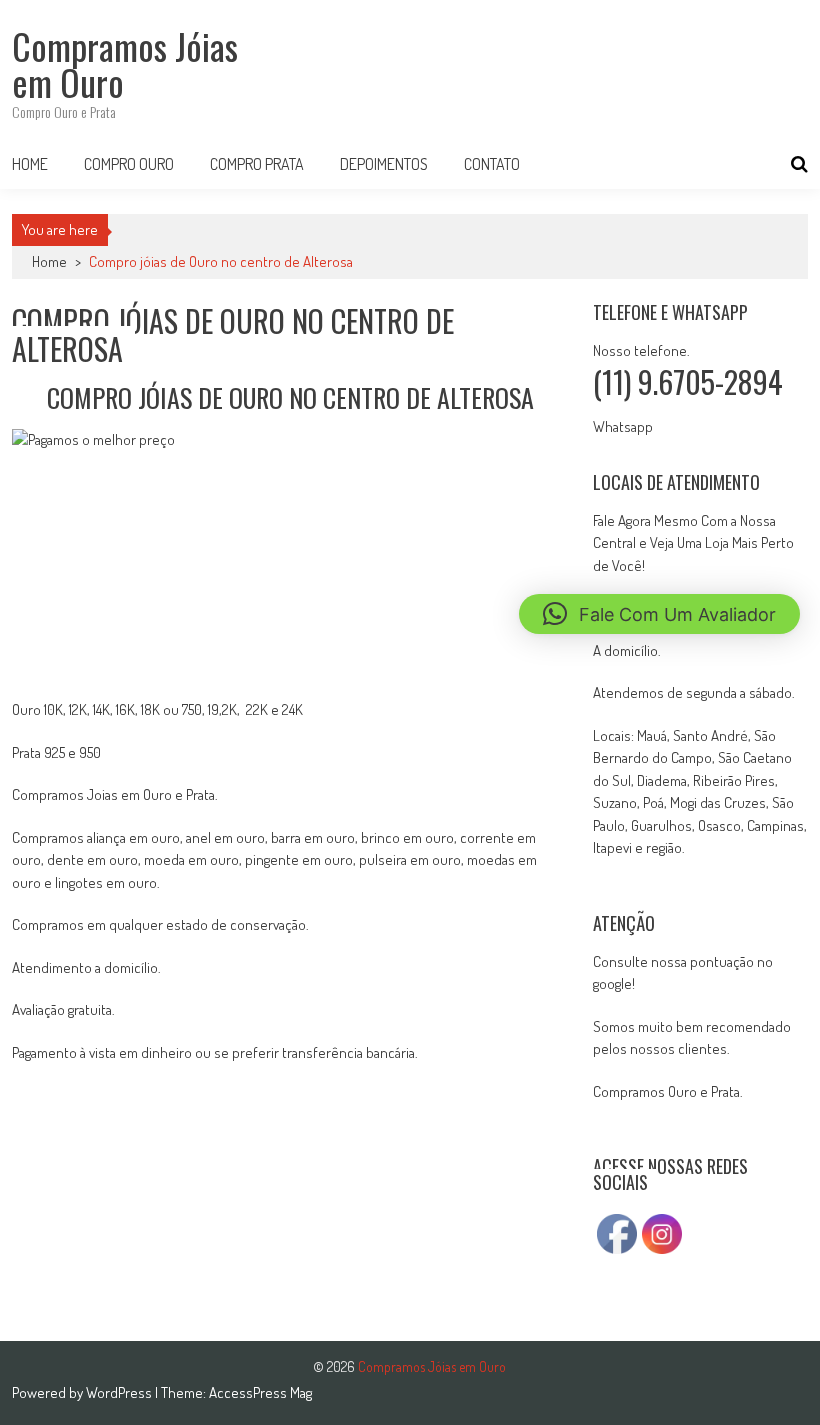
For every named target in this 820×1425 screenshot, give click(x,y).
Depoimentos (384, 164)
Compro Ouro (129, 164)
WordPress (120, 1392)
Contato (492, 164)
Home (30, 164)
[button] (659, 614)
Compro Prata (257, 164)
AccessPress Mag (260, 1392)
